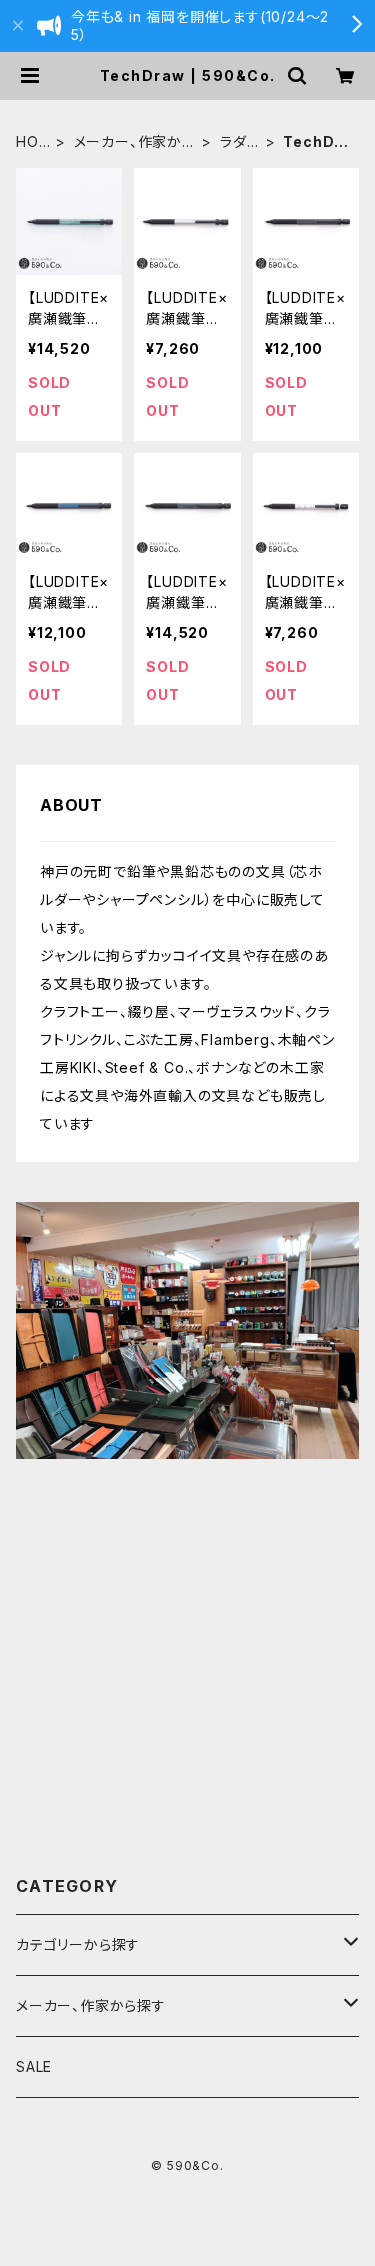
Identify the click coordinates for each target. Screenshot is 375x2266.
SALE (34, 2066)
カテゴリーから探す (78, 1944)
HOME (27, 142)
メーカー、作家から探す (134, 142)
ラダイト (239, 142)
